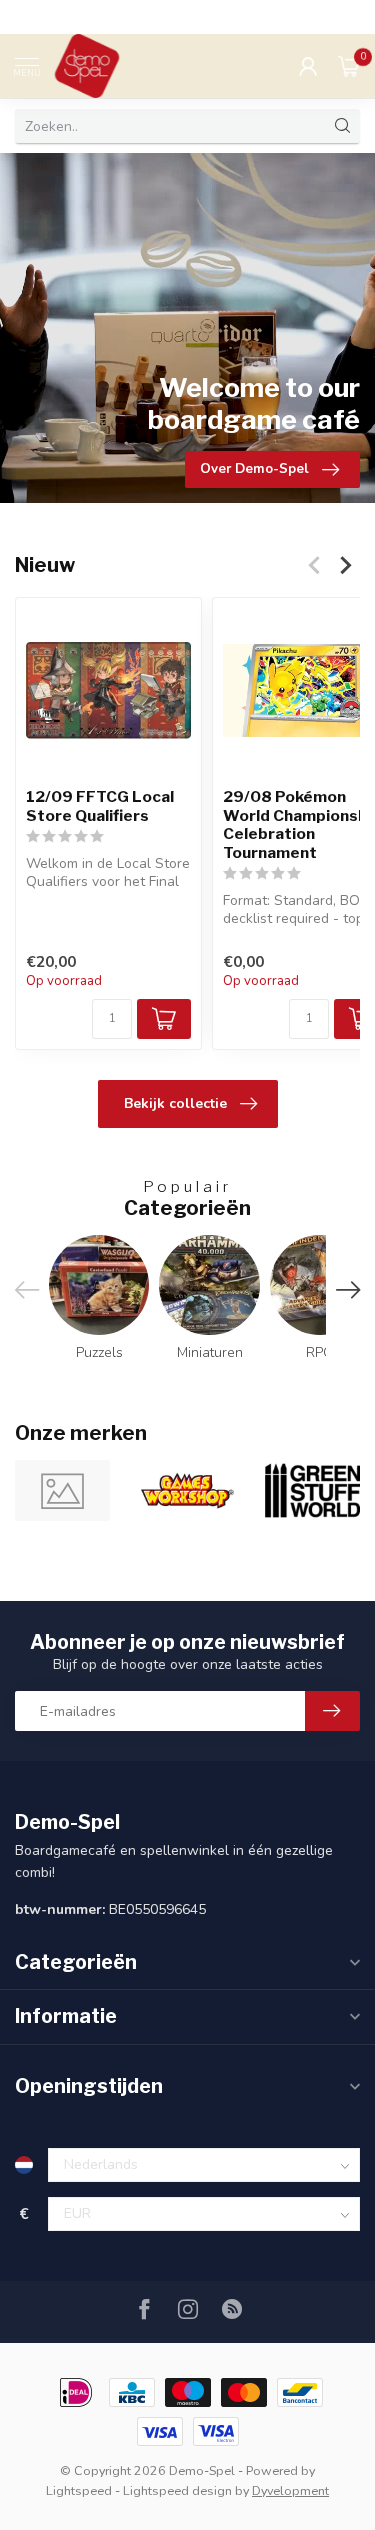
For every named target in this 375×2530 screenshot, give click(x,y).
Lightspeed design (177, 2490)
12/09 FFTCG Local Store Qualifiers (100, 806)
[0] (349, 66)
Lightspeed (79, 2490)
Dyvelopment (290, 2490)
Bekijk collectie (175, 1103)
